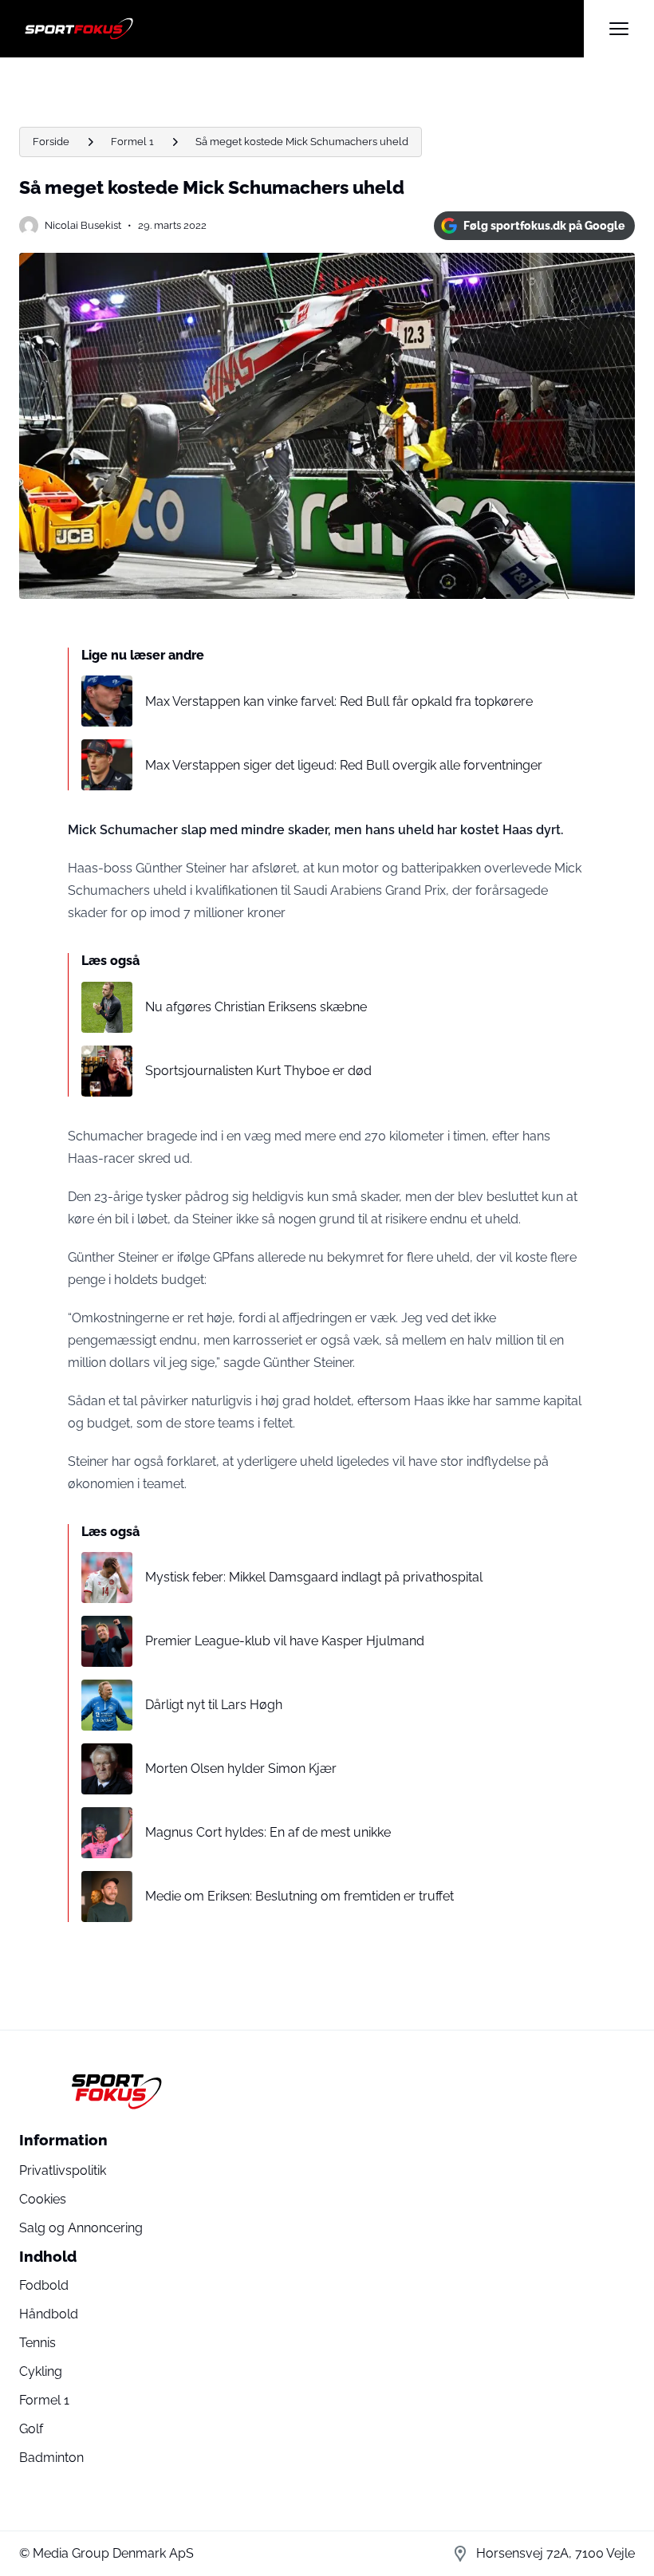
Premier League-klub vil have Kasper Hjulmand (285, 1641)
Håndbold (49, 2314)
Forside (51, 142)
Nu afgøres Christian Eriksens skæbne (256, 1007)
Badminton (51, 2458)
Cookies (43, 2199)
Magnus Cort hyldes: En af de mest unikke (268, 1832)
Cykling (41, 2371)
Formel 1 (132, 142)
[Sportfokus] (301, 29)
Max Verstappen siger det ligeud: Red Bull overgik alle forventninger (344, 765)
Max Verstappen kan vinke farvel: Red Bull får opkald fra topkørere (339, 701)
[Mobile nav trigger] (619, 29)
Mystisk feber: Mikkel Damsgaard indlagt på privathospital (314, 1577)
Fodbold (44, 2285)
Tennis (37, 2343)
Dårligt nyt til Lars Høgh (214, 1705)
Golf (31, 2429)
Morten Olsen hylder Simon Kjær (241, 1769)
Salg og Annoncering (81, 2228)
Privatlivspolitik (63, 2170)
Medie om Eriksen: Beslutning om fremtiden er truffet (299, 1896)
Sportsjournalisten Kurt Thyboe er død (258, 1071)
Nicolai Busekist (83, 225)
